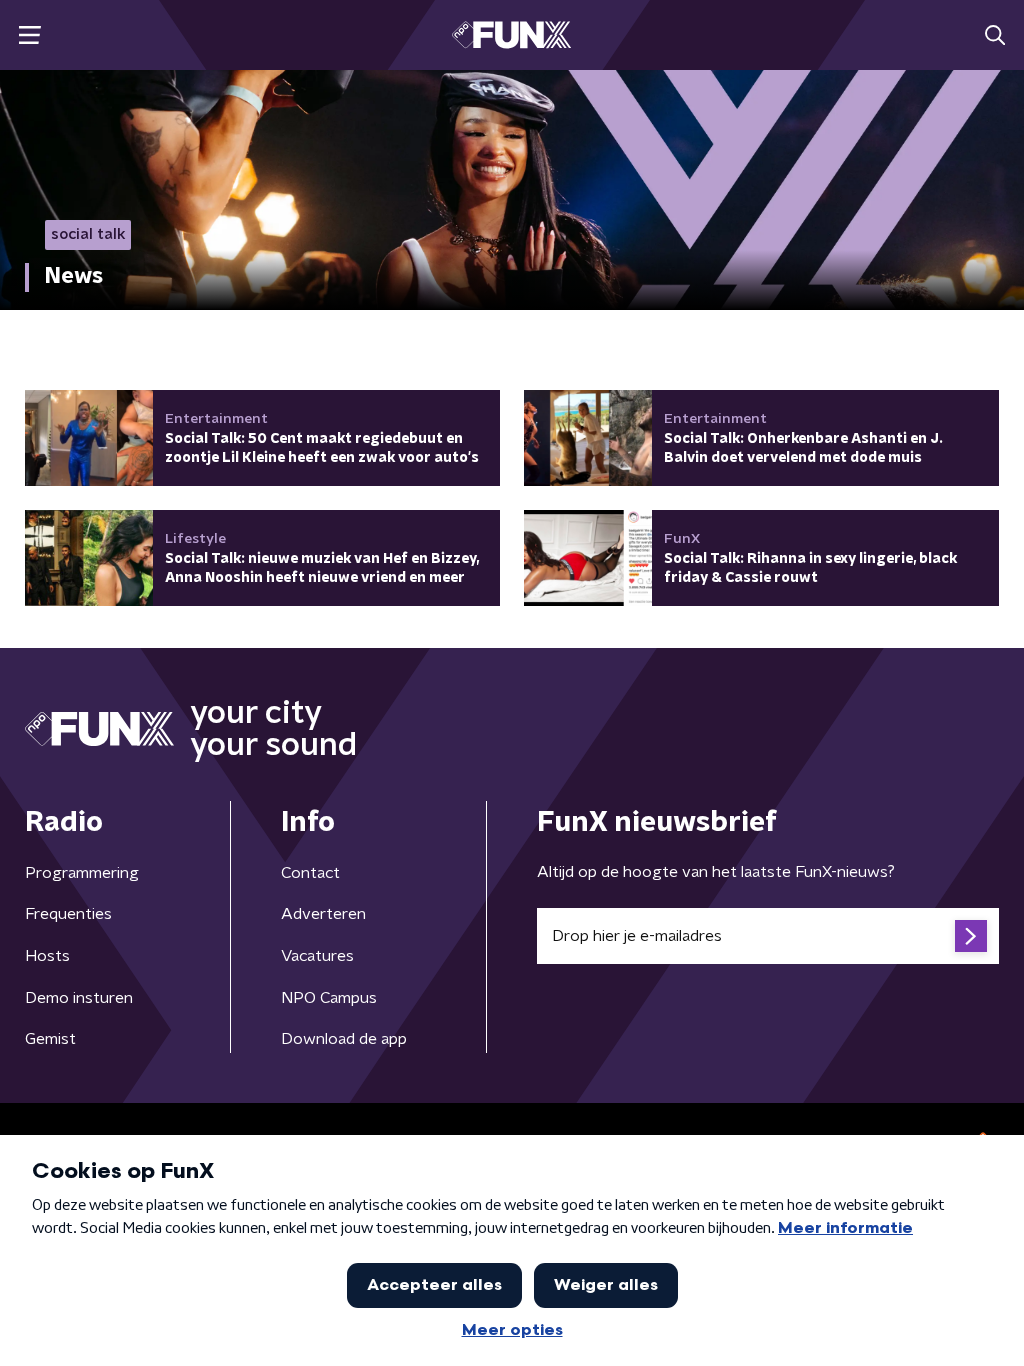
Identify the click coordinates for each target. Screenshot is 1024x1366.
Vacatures (317, 956)
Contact (310, 873)
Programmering (82, 873)
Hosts (47, 956)
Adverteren (323, 914)
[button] (29, 35)
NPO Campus (329, 998)
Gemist (50, 1039)
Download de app (344, 1039)
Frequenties (68, 914)
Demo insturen (79, 998)
